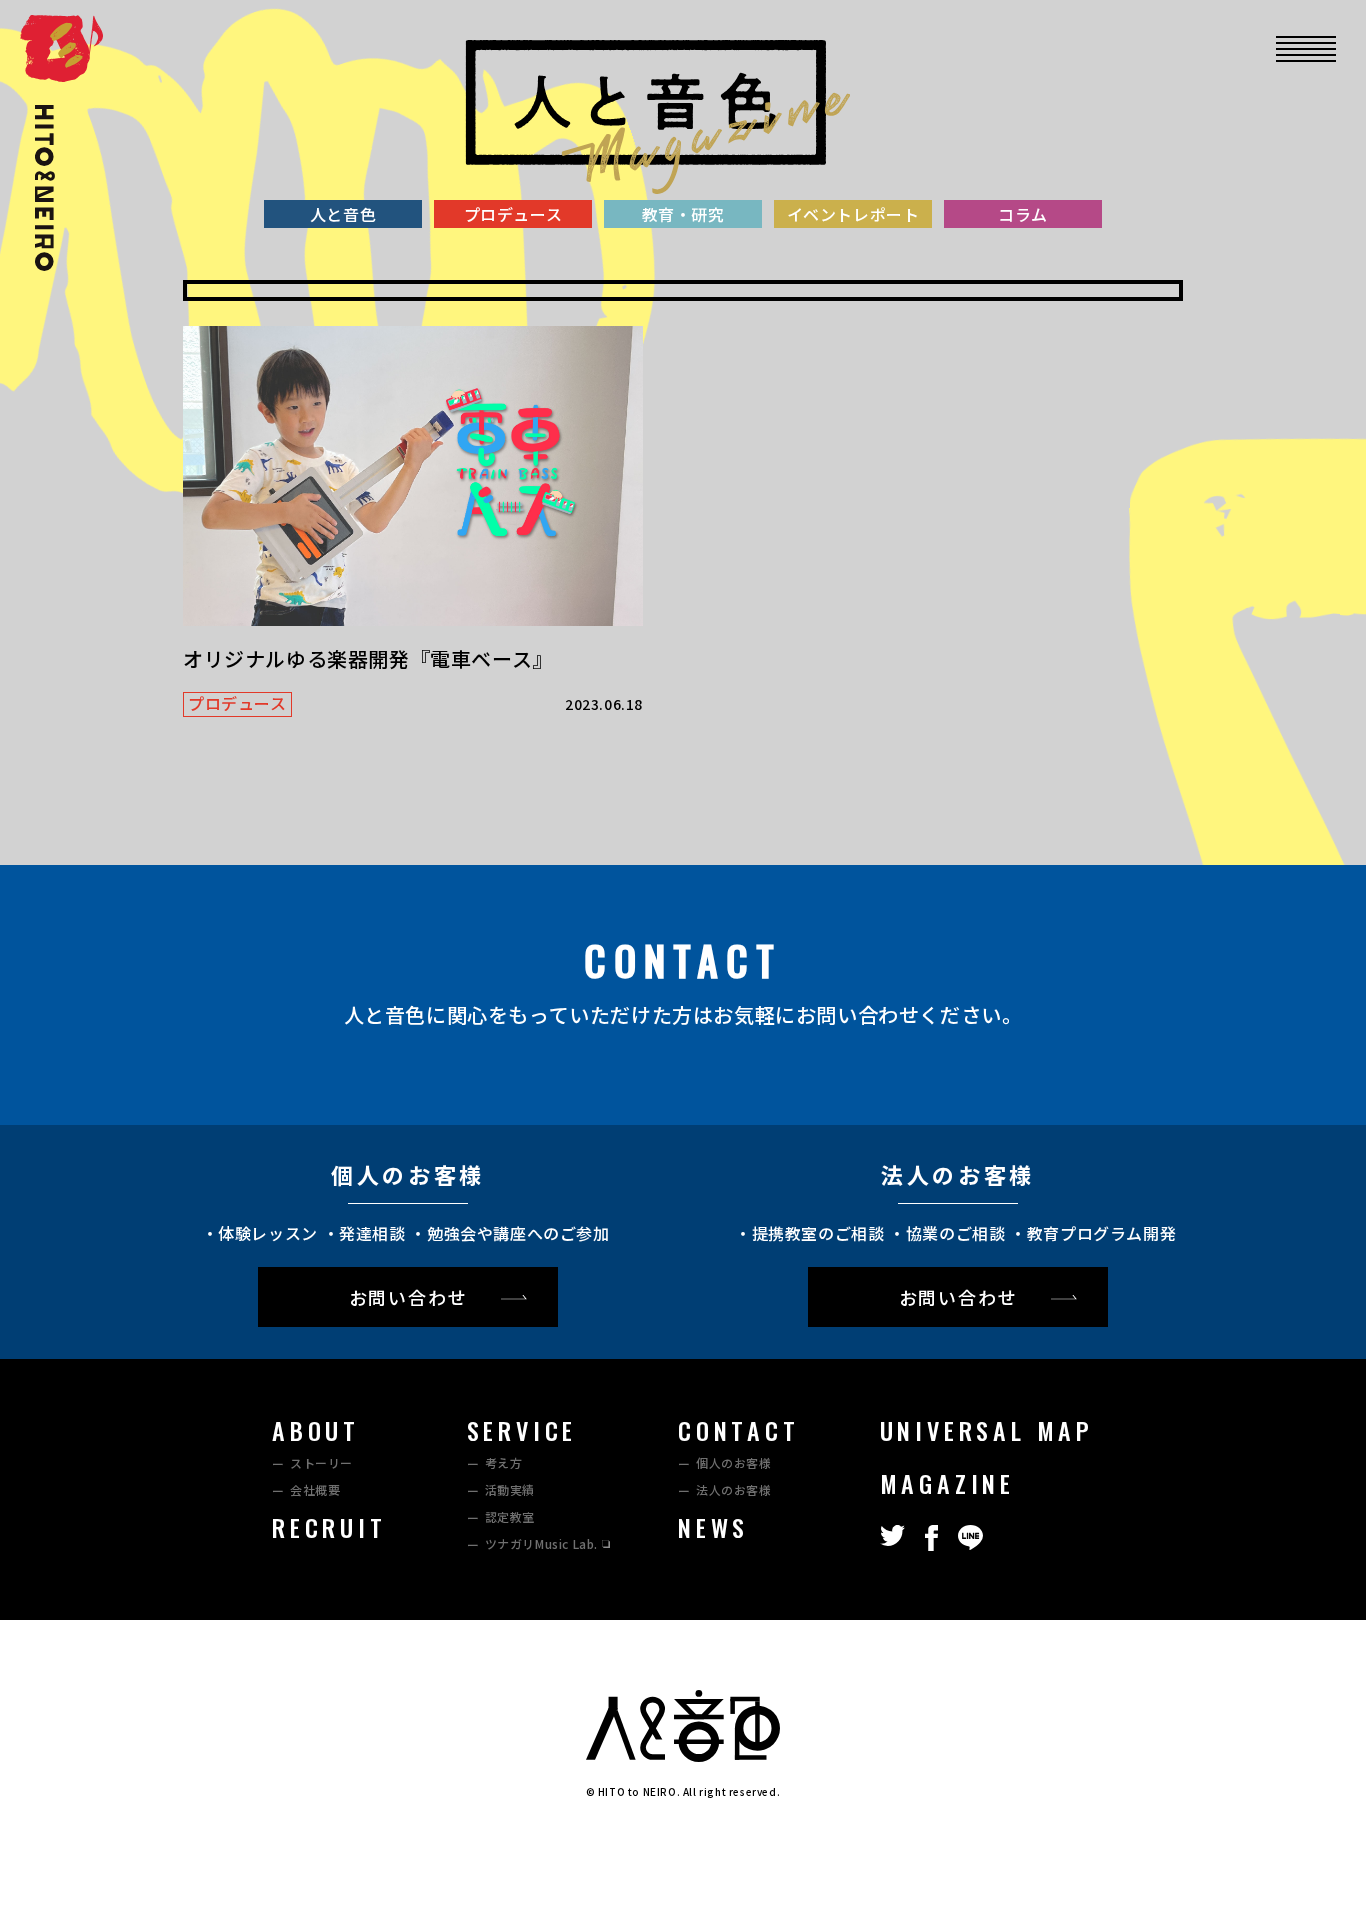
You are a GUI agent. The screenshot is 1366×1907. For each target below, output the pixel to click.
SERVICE (522, 1430)
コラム (1023, 214)
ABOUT (316, 1430)
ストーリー (321, 1462)
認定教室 (510, 1516)
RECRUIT (329, 1527)
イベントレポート (853, 214)
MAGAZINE (947, 1483)
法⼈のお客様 (734, 1489)
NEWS (713, 1527)
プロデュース (513, 214)
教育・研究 (683, 214)
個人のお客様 (734, 1462)
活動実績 (510, 1489)
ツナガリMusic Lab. (541, 1543)
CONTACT (739, 1430)
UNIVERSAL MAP (987, 1430)
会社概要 (315, 1489)
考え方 (504, 1462)
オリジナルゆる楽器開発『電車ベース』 (368, 658)
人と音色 (343, 214)
